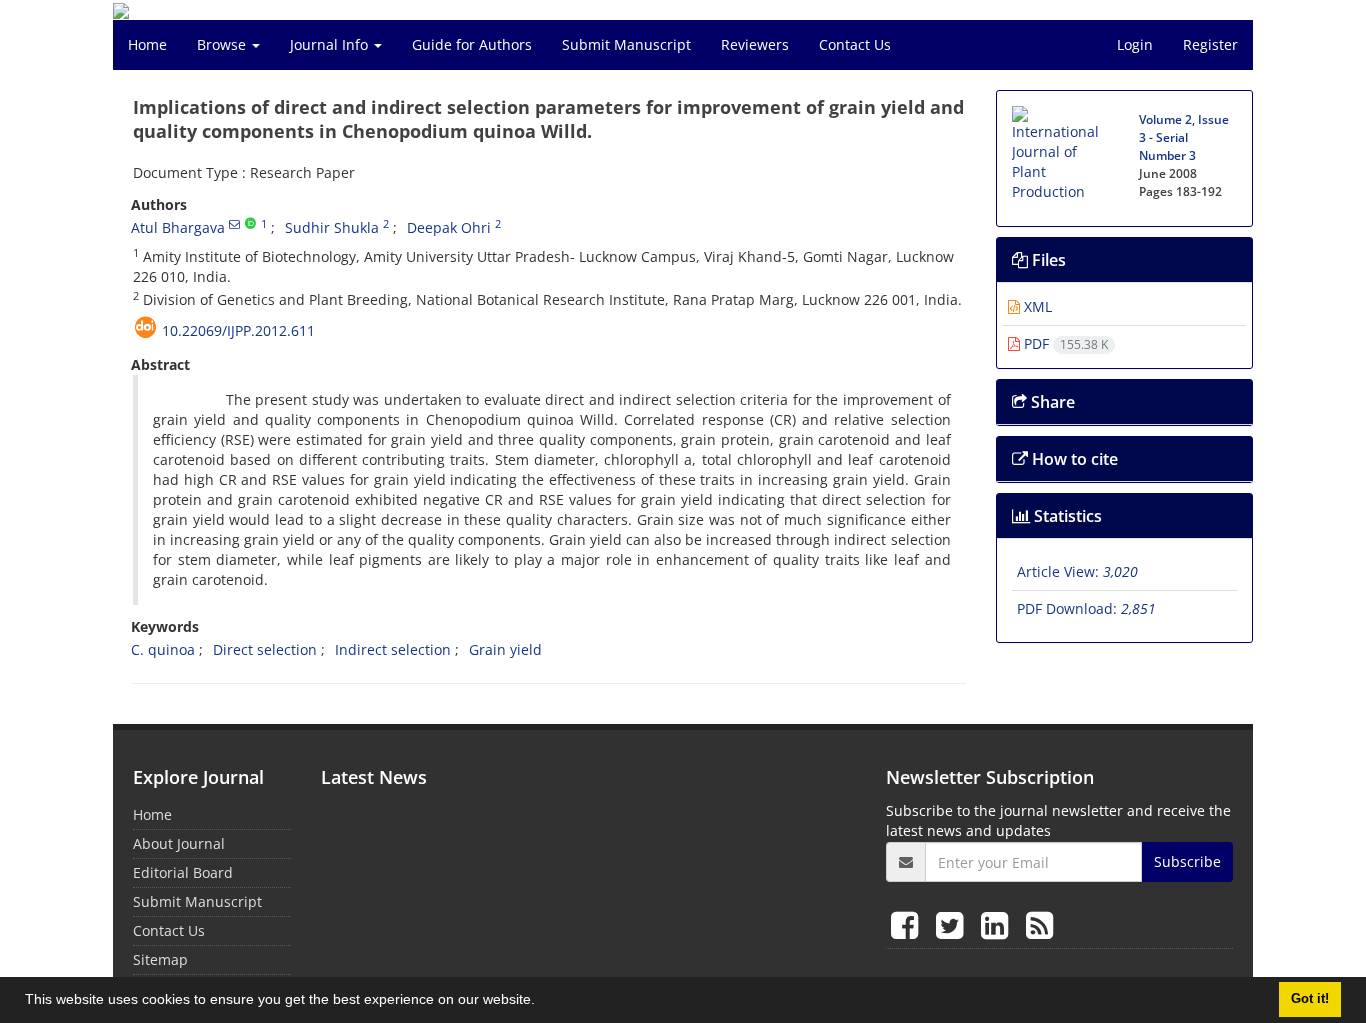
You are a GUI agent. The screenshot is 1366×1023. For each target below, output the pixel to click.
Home (147, 44)
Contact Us (855, 44)
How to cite (1073, 459)
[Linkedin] (998, 924)
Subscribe (1187, 861)
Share (1051, 402)
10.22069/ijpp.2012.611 (238, 330)
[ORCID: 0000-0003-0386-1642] (250, 224)
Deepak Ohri (449, 227)
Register (1210, 44)
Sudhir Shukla (332, 227)
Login (1135, 44)
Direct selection (265, 649)
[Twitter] (953, 924)
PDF (1064, 343)
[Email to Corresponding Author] (234, 224)
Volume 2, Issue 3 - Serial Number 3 (1184, 137)
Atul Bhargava (178, 227)
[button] (542, 1002)
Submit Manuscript (626, 44)
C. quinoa (163, 649)
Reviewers (755, 44)
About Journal (179, 843)
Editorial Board (183, 872)
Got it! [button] (1310, 999)
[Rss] (1039, 924)
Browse (223, 44)
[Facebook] (908, 924)
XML (1036, 306)
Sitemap (160, 959)
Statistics (1066, 516)
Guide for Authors (472, 44)
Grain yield (505, 649)
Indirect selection (393, 649)
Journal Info (331, 44)
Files (1047, 260)
